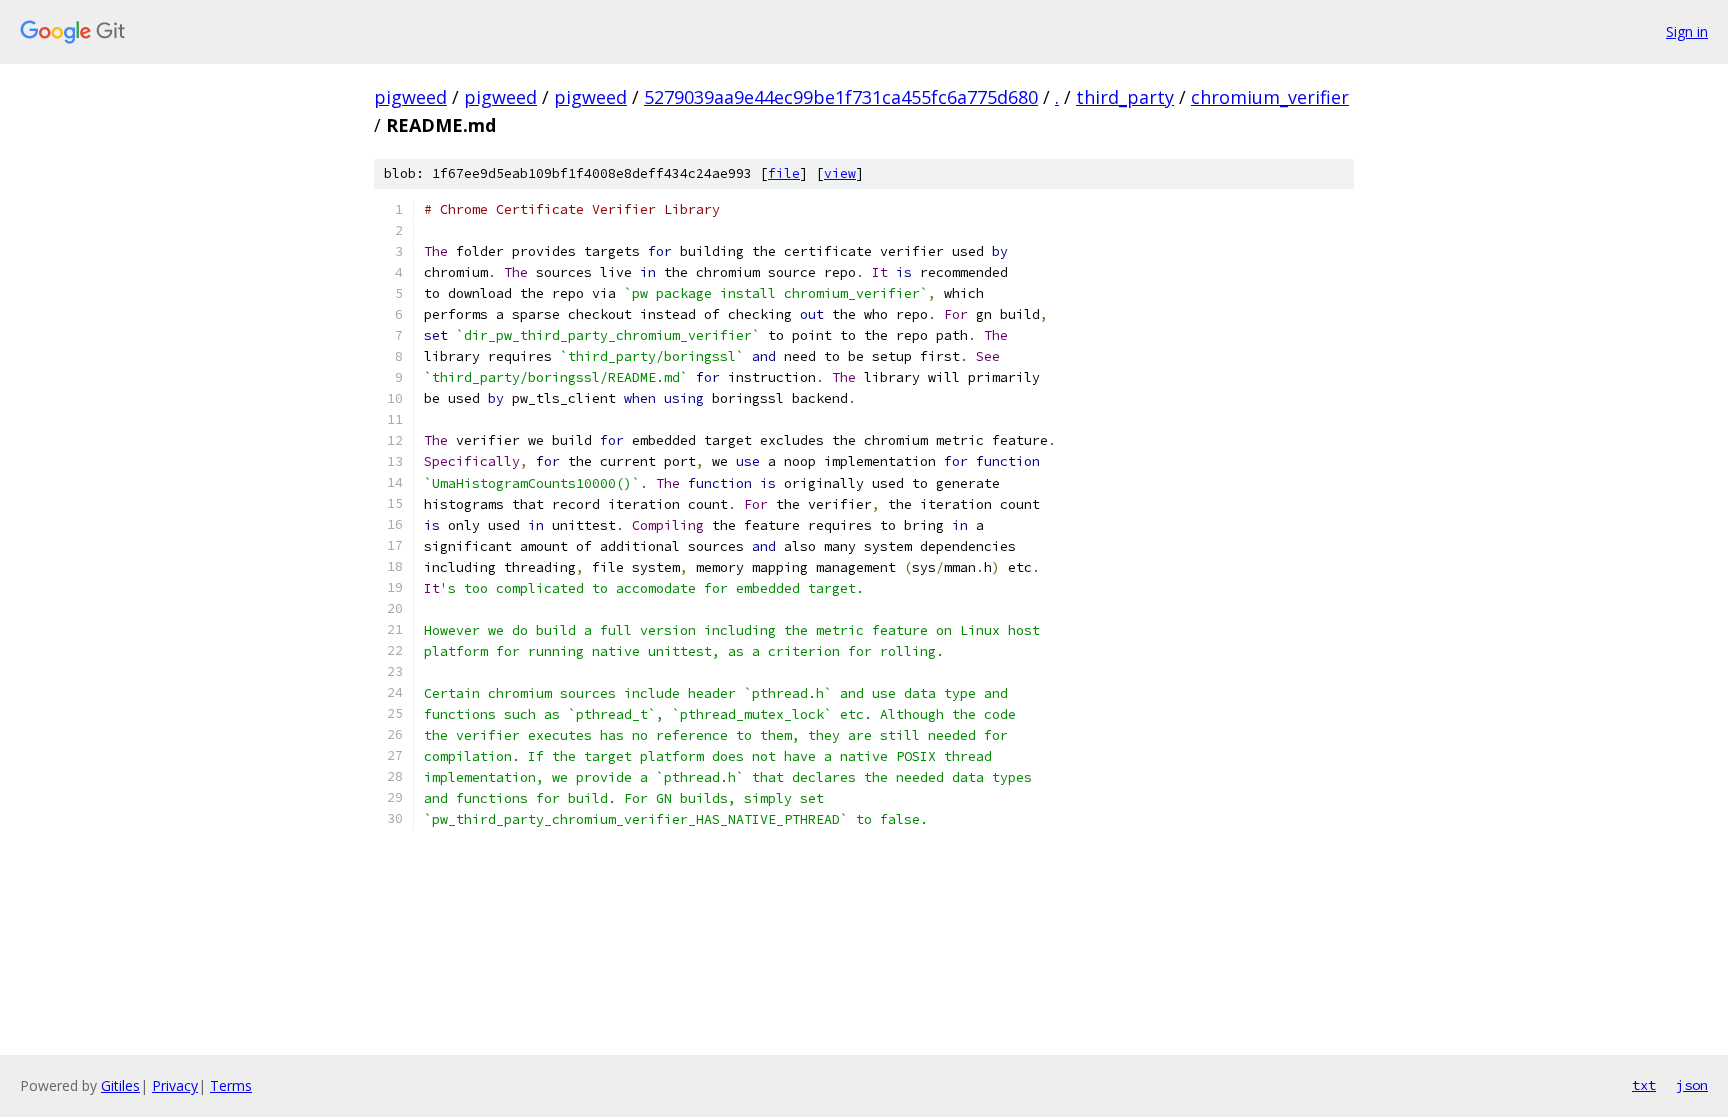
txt (1644, 1085)
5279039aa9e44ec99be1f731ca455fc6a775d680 (841, 97)
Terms (231, 1085)
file (784, 173)
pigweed (410, 97)
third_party (1125, 97)
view (840, 173)
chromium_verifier (1270, 97)
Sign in (1687, 31)
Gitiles (120, 1085)
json (1692, 1085)
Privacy (175, 1085)
